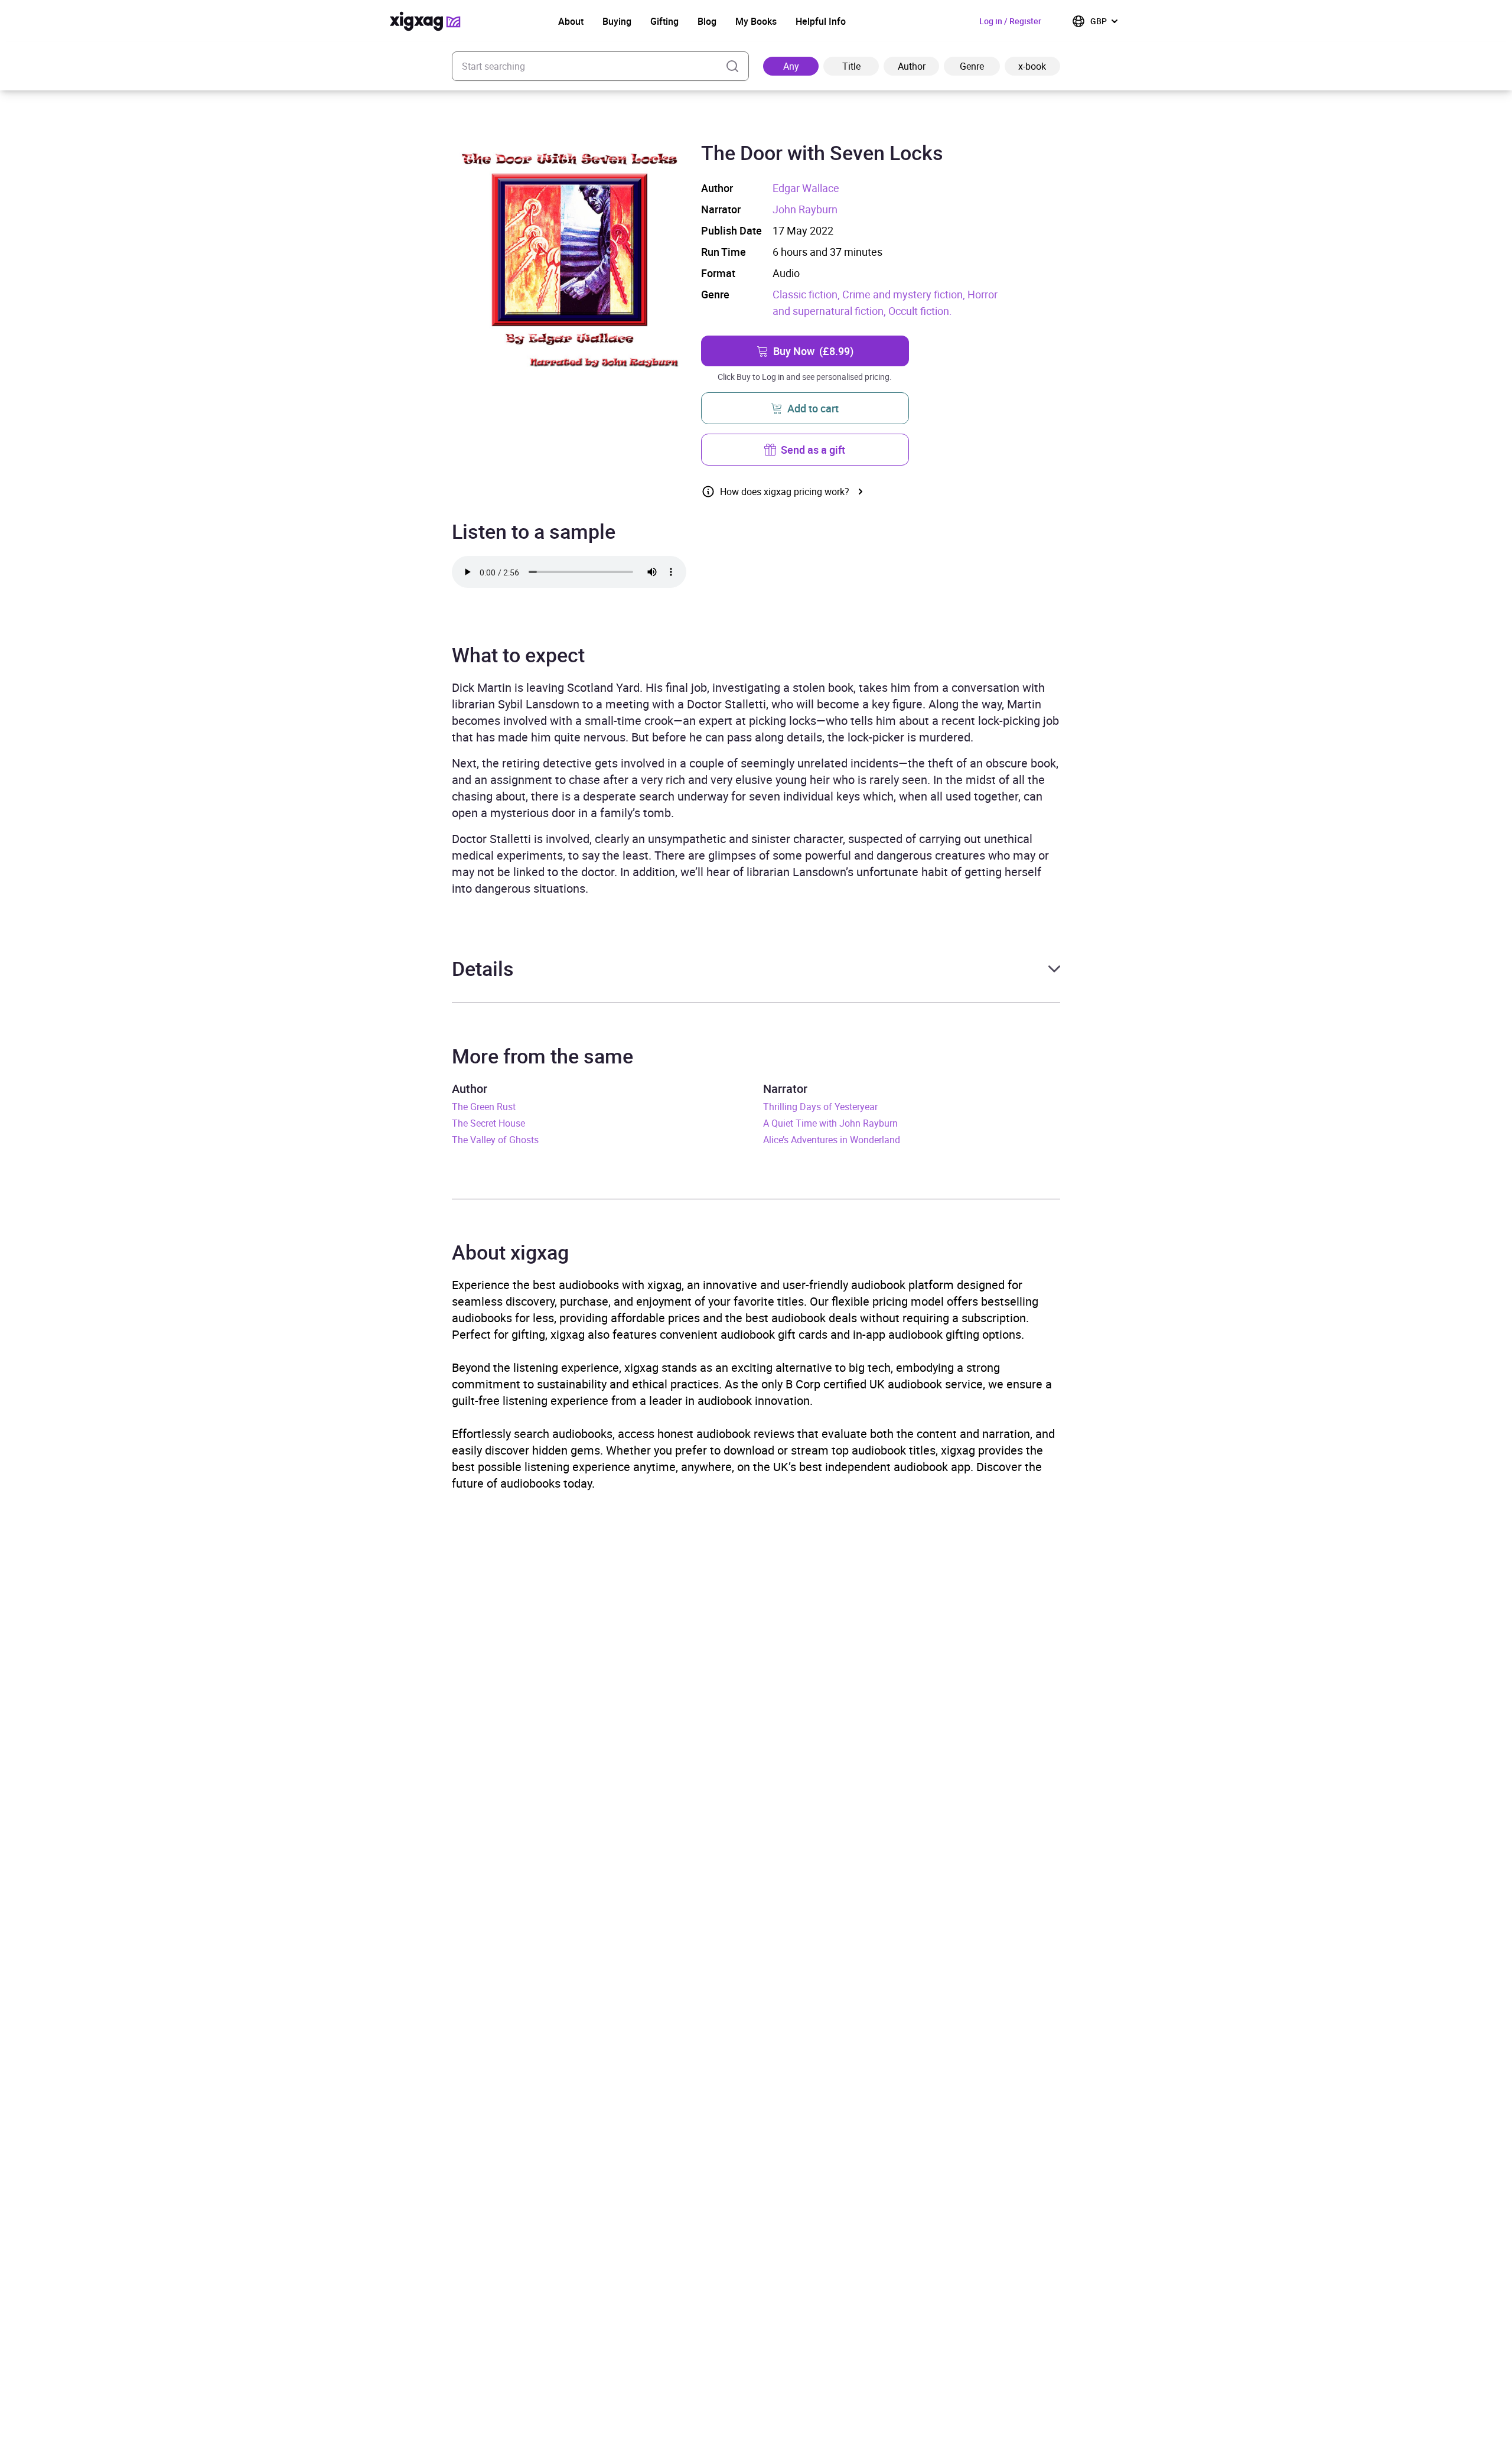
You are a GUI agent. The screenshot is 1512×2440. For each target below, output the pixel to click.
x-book (1032, 66)
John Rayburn (805, 209)
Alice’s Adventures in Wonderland (832, 1140)
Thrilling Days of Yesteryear (820, 1107)
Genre (972, 66)
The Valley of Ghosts (495, 1140)
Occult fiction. (920, 311)
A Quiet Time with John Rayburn (830, 1123)
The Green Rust (484, 1107)
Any (791, 66)
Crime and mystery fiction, (905, 294)
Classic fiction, (807, 294)
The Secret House (488, 1123)
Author (912, 66)
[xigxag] (425, 21)
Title (851, 66)
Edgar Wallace (806, 188)
